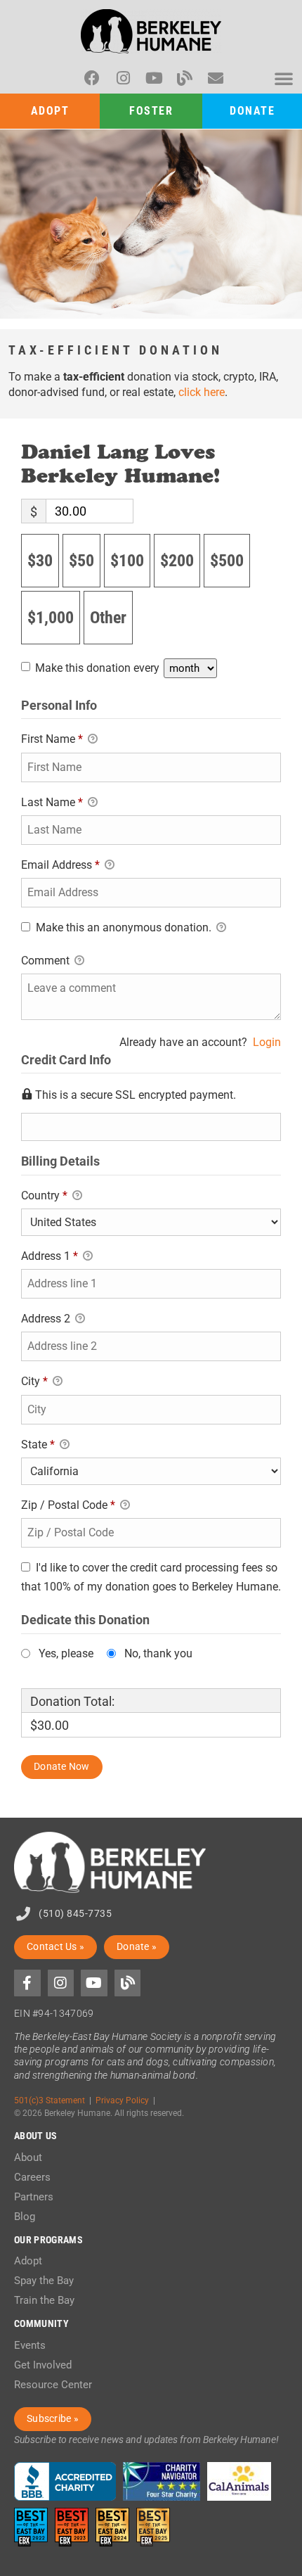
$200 (177, 561)
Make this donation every (99, 668)
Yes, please (66, 1654)
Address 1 (50, 1256)
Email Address (60, 865)
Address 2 (47, 1319)
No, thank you (158, 1654)
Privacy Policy (122, 2100)
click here (202, 392)
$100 (127, 561)
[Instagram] (123, 78)
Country (44, 1195)
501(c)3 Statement (50, 2100)
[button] (284, 78)
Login (267, 1042)
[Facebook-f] (27, 1983)
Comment (47, 961)
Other (108, 618)
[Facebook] (92, 78)
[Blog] (185, 78)
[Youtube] (154, 78)
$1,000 (51, 618)
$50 (81, 561)
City (34, 1381)
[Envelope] (216, 78)
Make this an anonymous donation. (124, 927)
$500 (227, 561)
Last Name (52, 802)
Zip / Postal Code (68, 1505)
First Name (52, 739)
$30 (40, 561)
